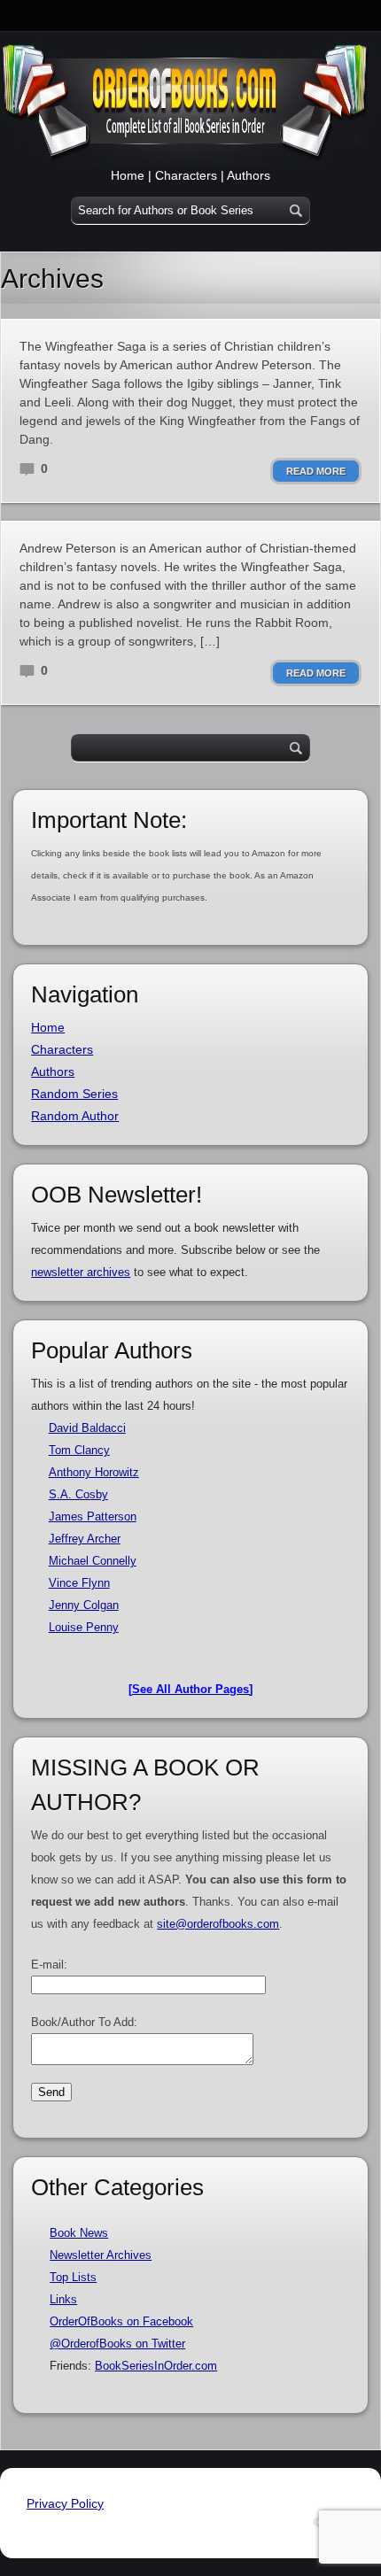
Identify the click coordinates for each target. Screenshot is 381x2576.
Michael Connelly (93, 1561)
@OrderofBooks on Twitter (117, 2344)
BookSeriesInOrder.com (156, 2366)
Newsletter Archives (101, 2255)
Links (63, 2299)
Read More (316, 471)
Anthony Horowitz (94, 1472)
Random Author (75, 1116)
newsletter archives (81, 1272)
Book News (79, 2233)
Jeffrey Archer (85, 1539)
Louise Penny (84, 1627)
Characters (186, 175)
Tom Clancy (79, 1450)
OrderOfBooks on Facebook (121, 2321)
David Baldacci (87, 1428)
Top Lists (73, 2277)
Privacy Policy (65, 2503)
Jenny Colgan (84, 1605)
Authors (249, 175)
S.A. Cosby (78, 1494)
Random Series (74, 1094)
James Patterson (93, 1516)
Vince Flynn (79, 1583)
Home (128, 175)
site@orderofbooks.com (218, 1924)
